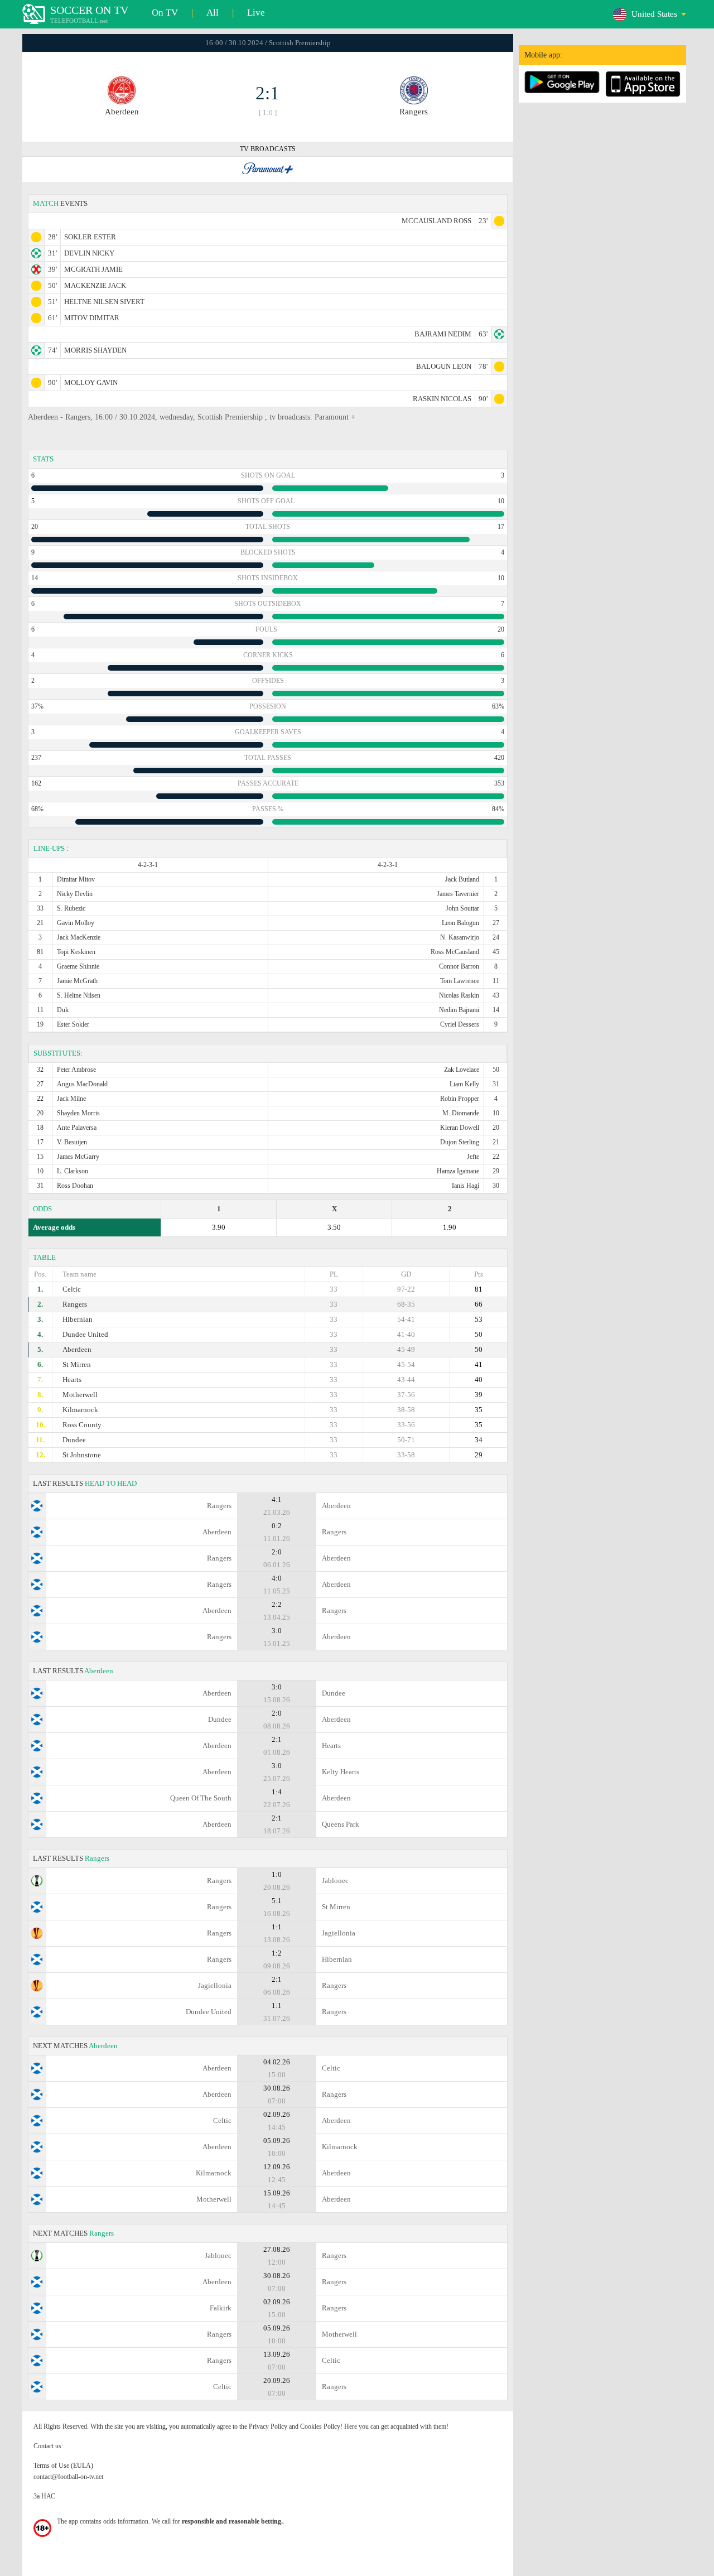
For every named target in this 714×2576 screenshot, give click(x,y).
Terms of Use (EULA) (63, 2466)
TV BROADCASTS (268, 149)
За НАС (44, 2496)
